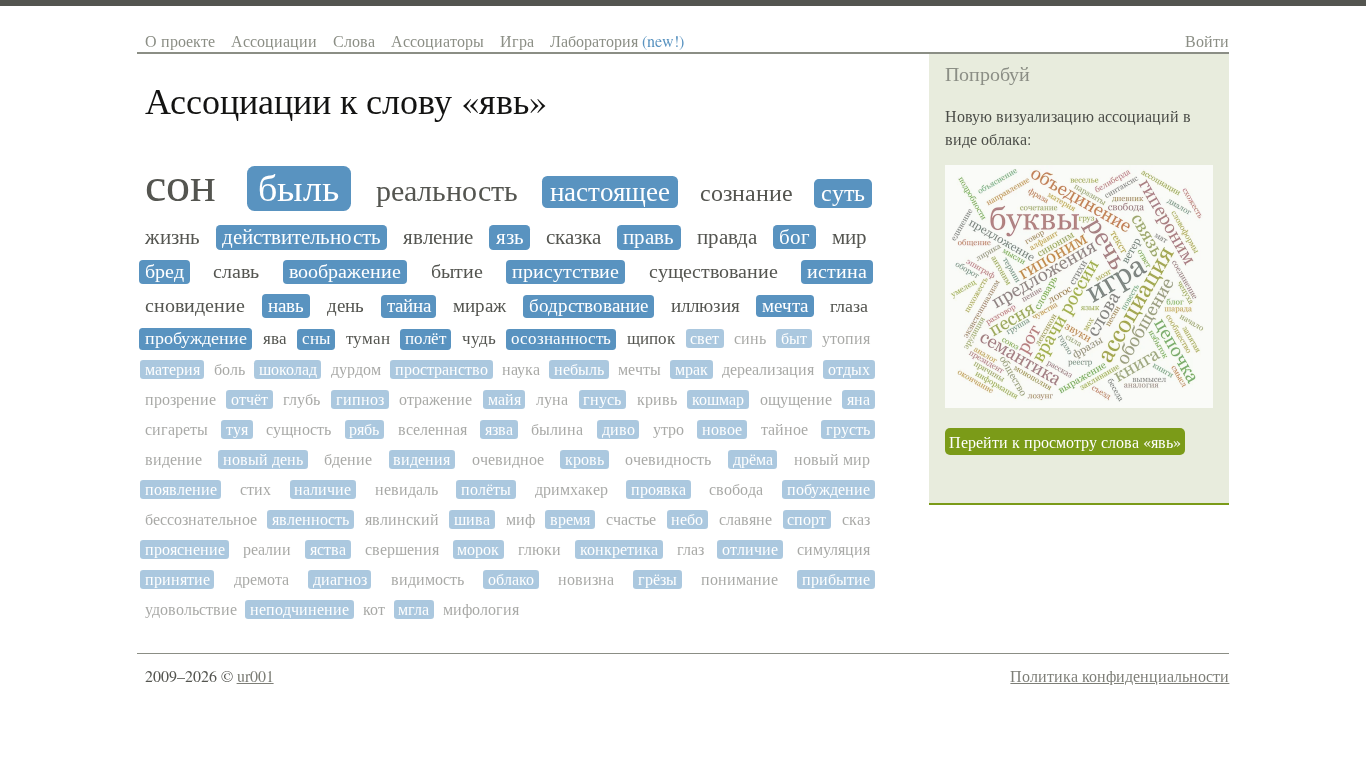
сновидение (195, 306)
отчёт (249, 399)
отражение (435, 399)
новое (722, 429)
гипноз (360, 399)
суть (843, 193)
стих (255, 489)
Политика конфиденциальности (1119, 675)
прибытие (836, 579)
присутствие (565, 272)
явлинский (402, 519)
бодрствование (588, 306)
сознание (746, 193)
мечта (785, 306)
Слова (354, 40)
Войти (1207, 40)
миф (520, 519)
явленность (310, 519)
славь (236, 272)
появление (181, 489)
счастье (631, 519)
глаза (849, 306)
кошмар (718, 399)
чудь (479, 339)
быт (794, 338)
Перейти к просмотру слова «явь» (1065, 441)
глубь (301, 399)
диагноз (340, 579)
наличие (322, 489)
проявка (658, 489)
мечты (639, 369)
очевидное (508, 459)
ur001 (255, 675)
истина (837, 272)
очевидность (668, 459)
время (570, 519)
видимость (427, 579)
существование (713, 272)
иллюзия (705, 306)
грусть (848, 429)
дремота (261, 579)
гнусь (602, 399)
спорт (806, 519)
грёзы (657, 579)
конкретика (619, 549)
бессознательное (201, 519)
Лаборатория (617, 40)
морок (478, 549)
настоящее (610, 192)
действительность (301, 237)
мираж (479, 306)
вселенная (432, 429)
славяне (745, 519)
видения (421, 459)
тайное (784, 429)
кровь (584, 459)
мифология (481, 609)
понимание (739, 579)
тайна (409, 306)
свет (704, 338)
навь (286, 305)
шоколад (288, 369)
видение (173, 459)
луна (552, 399)
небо (687, 519)
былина (557, 429)
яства (328, 549)
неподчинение (299, 609)
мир (849, 237)
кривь (657, 399)
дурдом (356, 369)
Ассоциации (274, 40)
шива (472, 519)
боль (229, 369)
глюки (539, 549)
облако (511, 579)
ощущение (796, 399)
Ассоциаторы (437, 40)
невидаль (406, 489)
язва (499, 429)
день (345, 306)
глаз (690, 549)
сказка (573, 237)
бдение (348, 459)
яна (858, 399)
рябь (364, 429)
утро (668, 429)
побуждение (828, 489)
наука (521, 369)
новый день (263, 459)
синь (750, 338)
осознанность (561, 339)
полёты (486, 489)
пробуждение (196, 338)
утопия (846, 338)
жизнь (172, 237)
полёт (425, 339)
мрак (691, 369)
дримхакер (571, 489)
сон (180, 185)
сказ (856, 519)
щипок (651, 339)
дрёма (753, 459)
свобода (736, 489)
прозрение (180, 399)
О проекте (180, 40)
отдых (849, 369)
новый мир (832, 459)
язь (510, 237)
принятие (177, 579)
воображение (345, 272)
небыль (579, 369)
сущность (298, 429)
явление (438, 237)
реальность (447, 191)
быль (298, 188)
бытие (457, 272)
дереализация (768, 369)
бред (164, 272)
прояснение (185, 549)
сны (316, 339)
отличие (750, 549)
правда (727, 237)
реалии (267, 549)
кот (374, 609)
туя (237, 429)
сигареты (176, 429)
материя (172, 369)
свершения (402, 549)
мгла (413, 609)
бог (794, 237)
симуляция (833, 549)
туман (368, 339)
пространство (441, 369)
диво (618, 429)
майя (504, 399)
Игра (517, 40)
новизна (586, 579)
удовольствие (191, 609)
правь (648, 237)
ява (275, 339)
